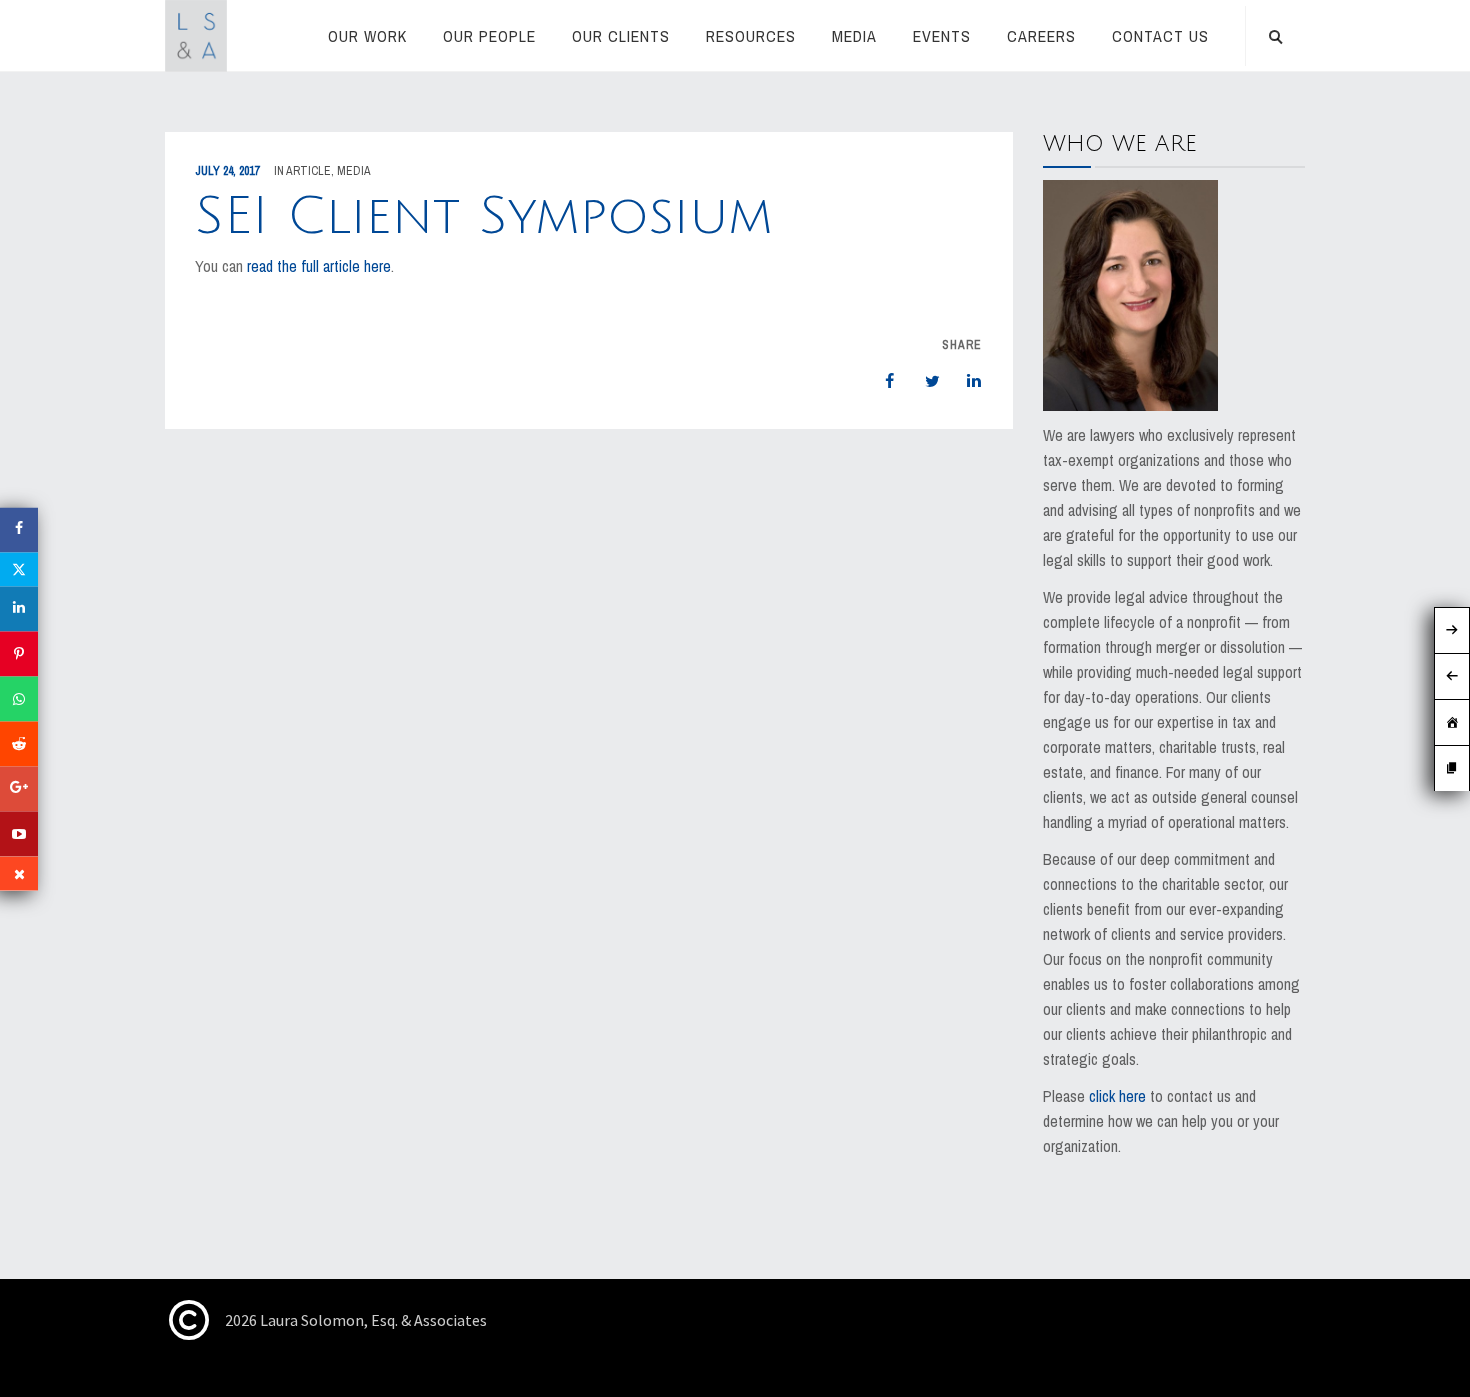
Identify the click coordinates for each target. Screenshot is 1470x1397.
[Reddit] (19, 743)
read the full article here (319, 266)
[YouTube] (19, 833)
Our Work (367, 36)
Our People (489, 36)
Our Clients (621, 36)
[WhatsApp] (19, 698)
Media (854, 36)
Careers (1041, 36)
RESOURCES (751, 36)
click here (1117, 1096)
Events (942, 36)
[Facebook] (19, 529)
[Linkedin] (19, 608)
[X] (19, 569)
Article (308, 171)
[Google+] (19, 788)
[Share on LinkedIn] (964, 381)
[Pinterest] (19, 653)
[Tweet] (922, 381)
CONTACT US (1160, 36)
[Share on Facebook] (880, 381)
